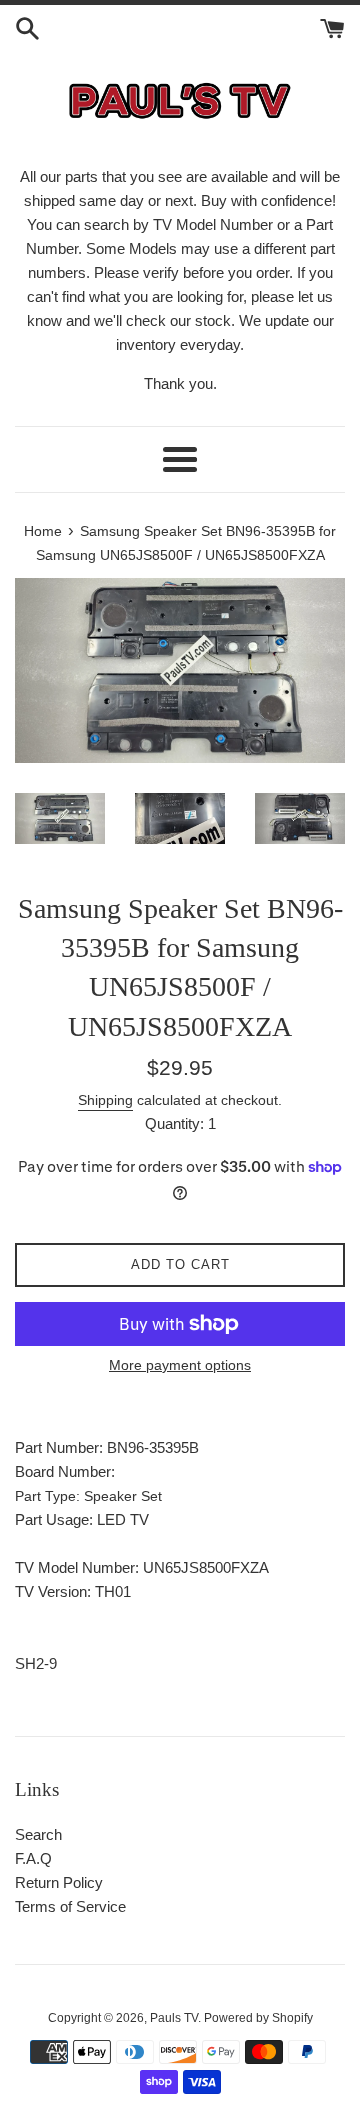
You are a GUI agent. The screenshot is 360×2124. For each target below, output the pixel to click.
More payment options (180, 1365)
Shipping (105, 1100)
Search (38, 1834)
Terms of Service (70, 1906)
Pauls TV (174, 2018)
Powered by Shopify (258, 2018)
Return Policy (59, 1882)
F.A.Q (33, 1858)
